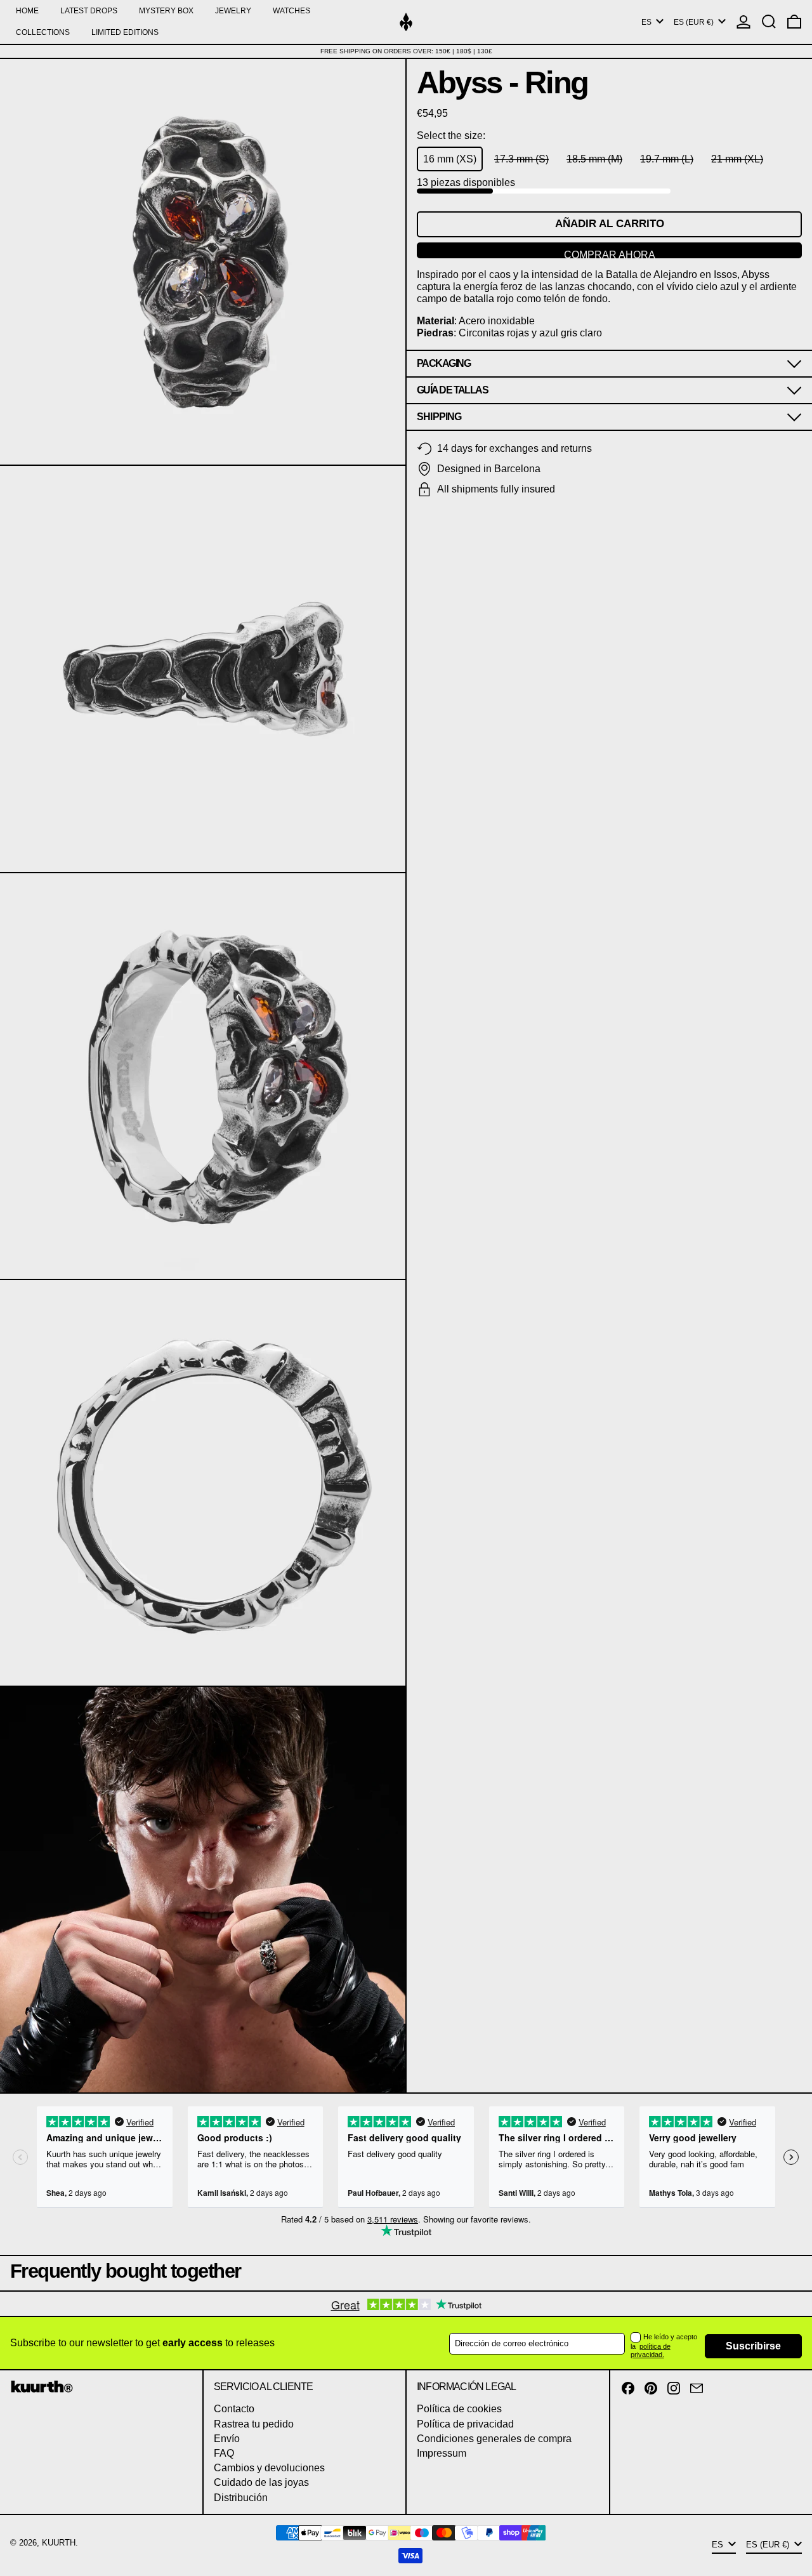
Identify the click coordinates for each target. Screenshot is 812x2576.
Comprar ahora (610, 254)
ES (647, 22)
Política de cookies (459, 2409)
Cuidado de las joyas (261, 2482)
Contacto (234, 2409)
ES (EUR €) (695, 22)
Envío (227, 2439)
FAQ (224, 2453)
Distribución (241, 2498)
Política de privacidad (465, 2424)
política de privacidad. (651, 2350)
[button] (769, 22)
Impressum (442, 2453)
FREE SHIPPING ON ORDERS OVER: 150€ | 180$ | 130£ (406, 51)
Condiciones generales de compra (494, 2439)
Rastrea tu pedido (254, 2424)
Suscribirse (753, 2346)
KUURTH (59, 2543)
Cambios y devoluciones (269, 2468)
